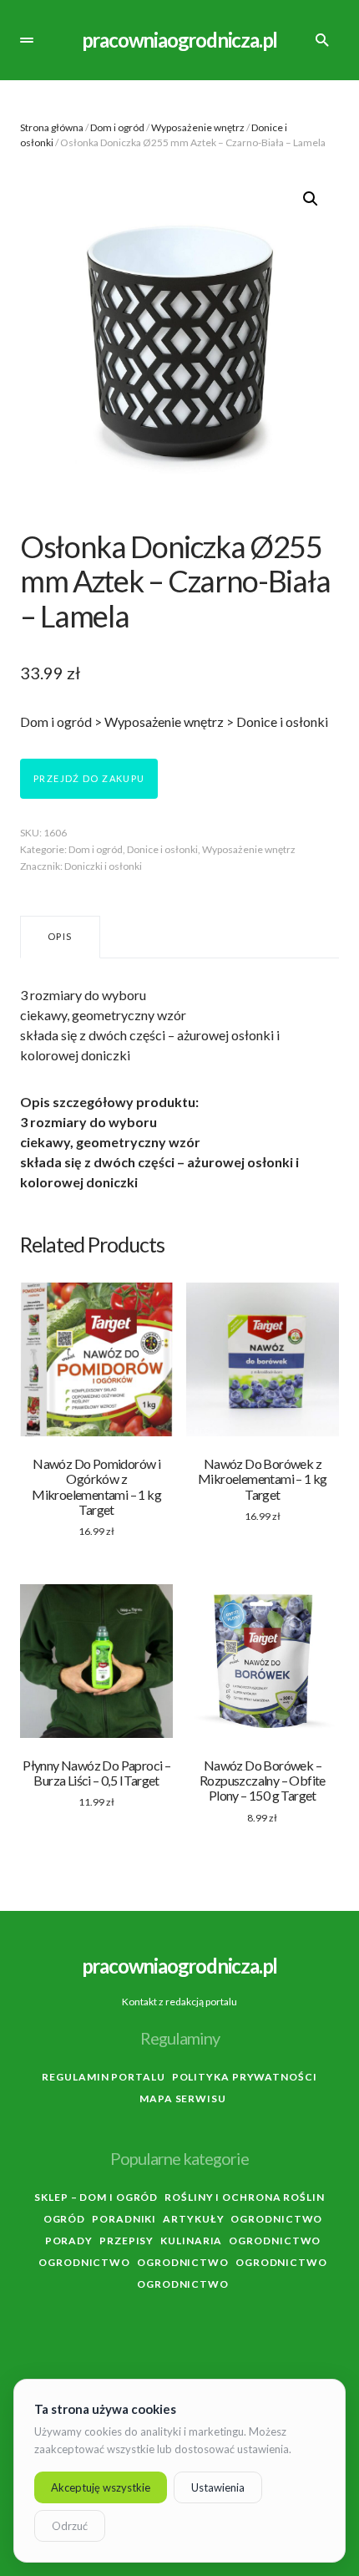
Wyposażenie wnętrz (198, 127)
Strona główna (52, 127)
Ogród (65, 2219)
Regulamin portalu (103, 2077)
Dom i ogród (117, 127)
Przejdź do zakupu (89, 778)
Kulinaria (191, 2241)
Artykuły (193, 2219)
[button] (27, 40)
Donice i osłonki (162, 849)
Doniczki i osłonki (103, 866)
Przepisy (126, 2241)
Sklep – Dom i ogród (96, 2197)
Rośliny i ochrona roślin (245, 2197)
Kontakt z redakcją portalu (179, 2002)
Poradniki (124, 2219)
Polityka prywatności (245, 2077)
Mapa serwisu (183, 2098)
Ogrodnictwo (276, 2219)
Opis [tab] (60, 936)
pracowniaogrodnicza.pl (180, 40)
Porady (69, 2241)
